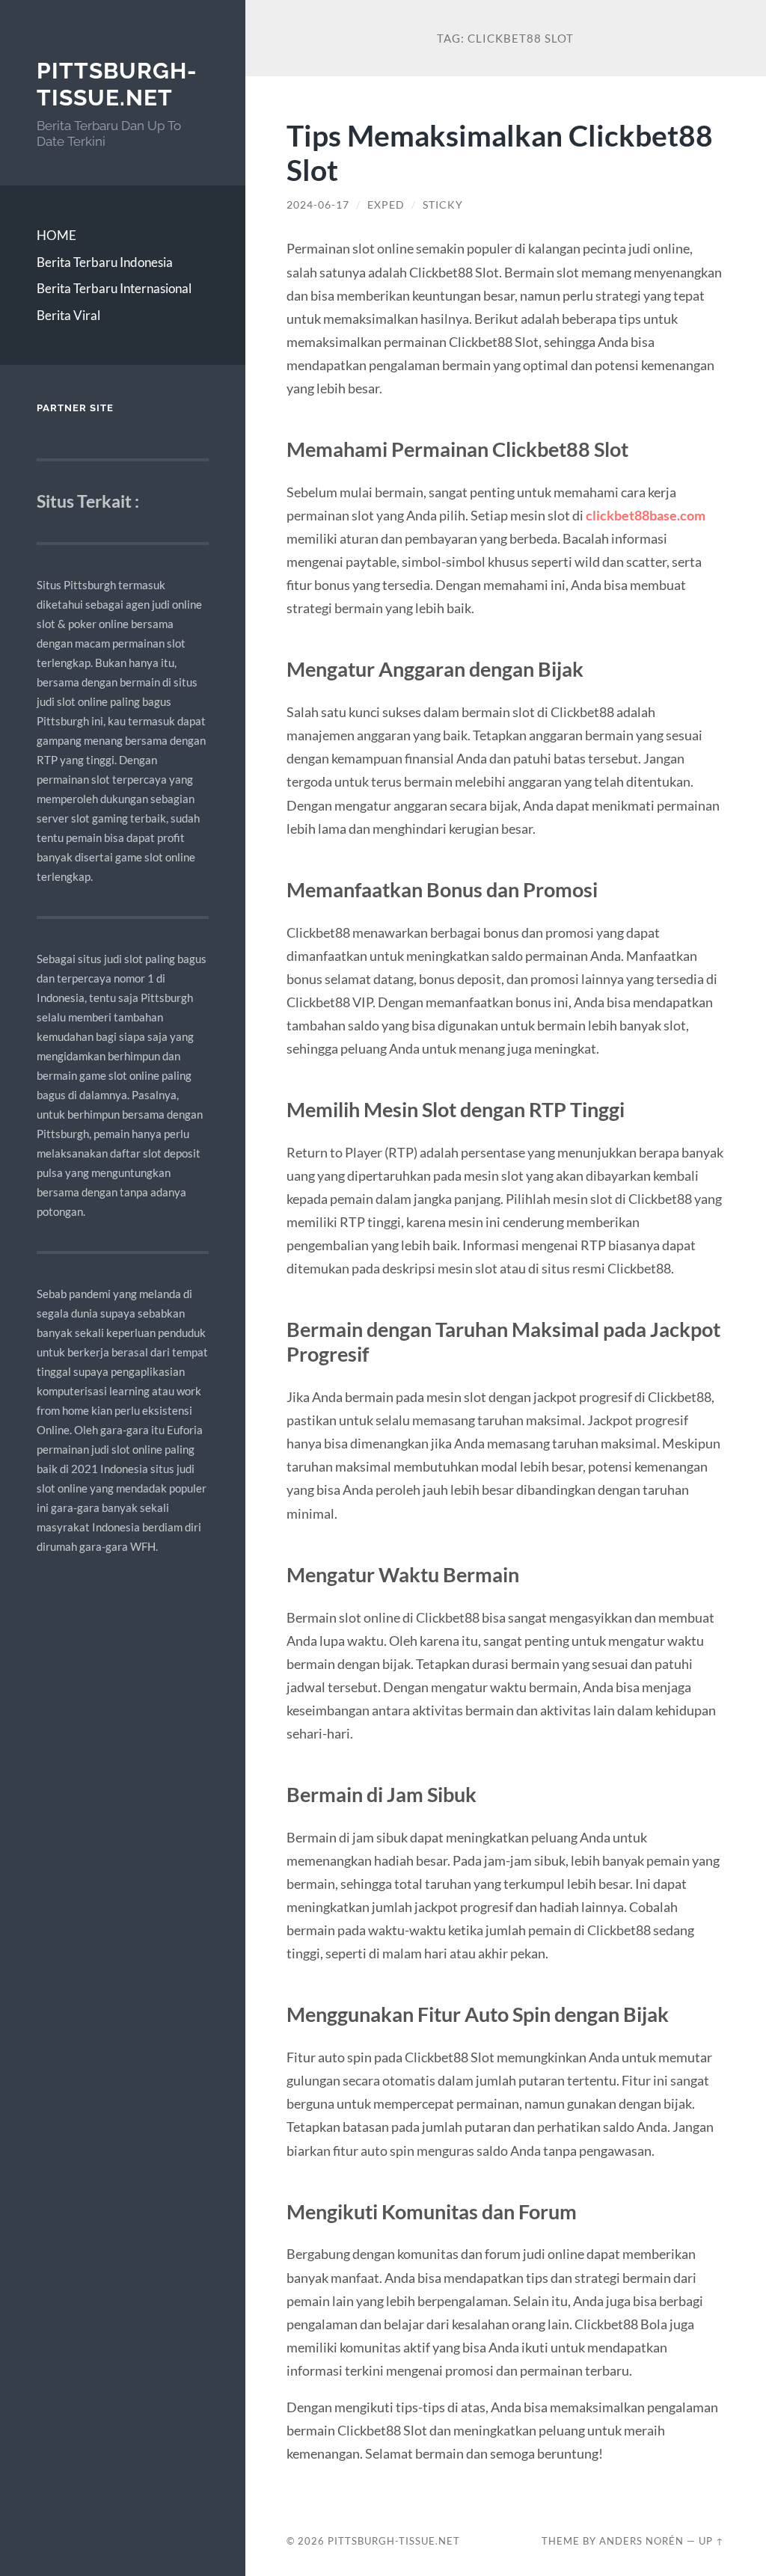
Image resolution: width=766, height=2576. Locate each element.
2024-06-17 (318, 205)
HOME (56, 235)
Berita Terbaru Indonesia (105, 262)
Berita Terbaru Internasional (114, 288)
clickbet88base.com (646, 515)
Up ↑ (711, 2541)
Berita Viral (68, 315)
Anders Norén (641, 2541)
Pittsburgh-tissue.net (117, 84)
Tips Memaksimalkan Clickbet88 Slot (500, 153)
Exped (386, 205)
